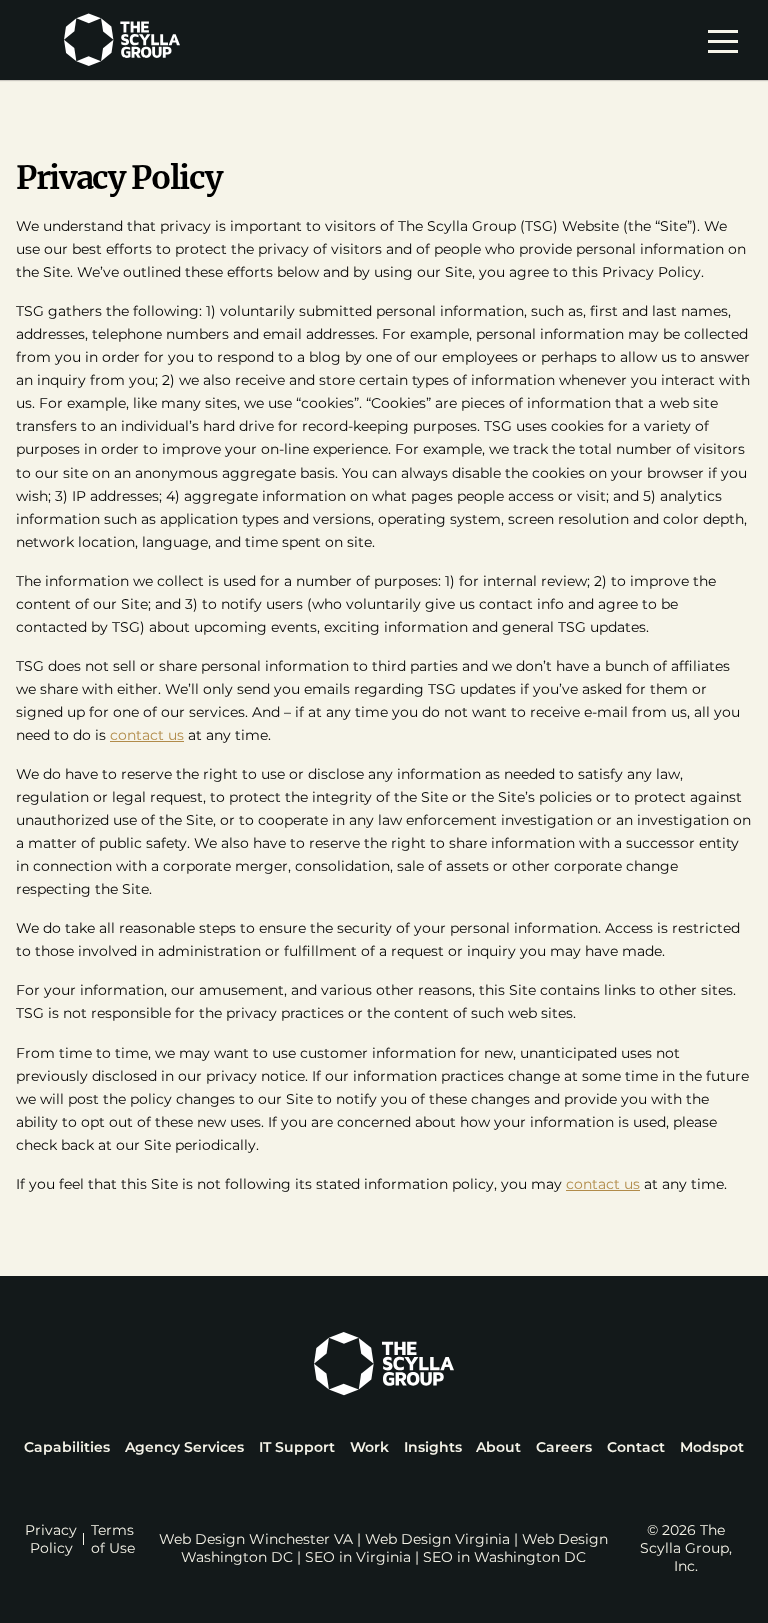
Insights (433, 1447)
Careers (564, 1447)
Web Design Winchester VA (256, 1539)
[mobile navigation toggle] (728, 40)
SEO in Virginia (358, 1557)
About (498, 1447)
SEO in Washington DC (504, 1557)
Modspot (712, 1447)
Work (369, 1447)
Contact (636, 1447)
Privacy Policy (51, 1539)
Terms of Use (113, 1539)
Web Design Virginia (437, 1539)
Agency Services (184, 1447)
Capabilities (67, 1447)
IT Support (297, 1447)
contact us (147, 735)
